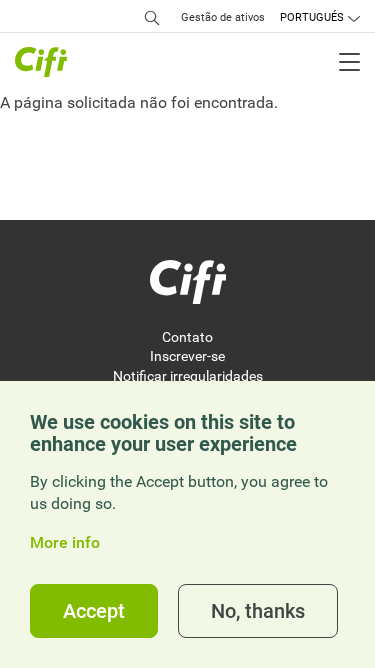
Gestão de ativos (223, 17)
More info (65, 543)
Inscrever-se (187, 356)
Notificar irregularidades (188, 376)
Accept (94, 611)
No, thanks (258, 611)
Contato (187, 337)
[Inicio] (188, 282)
